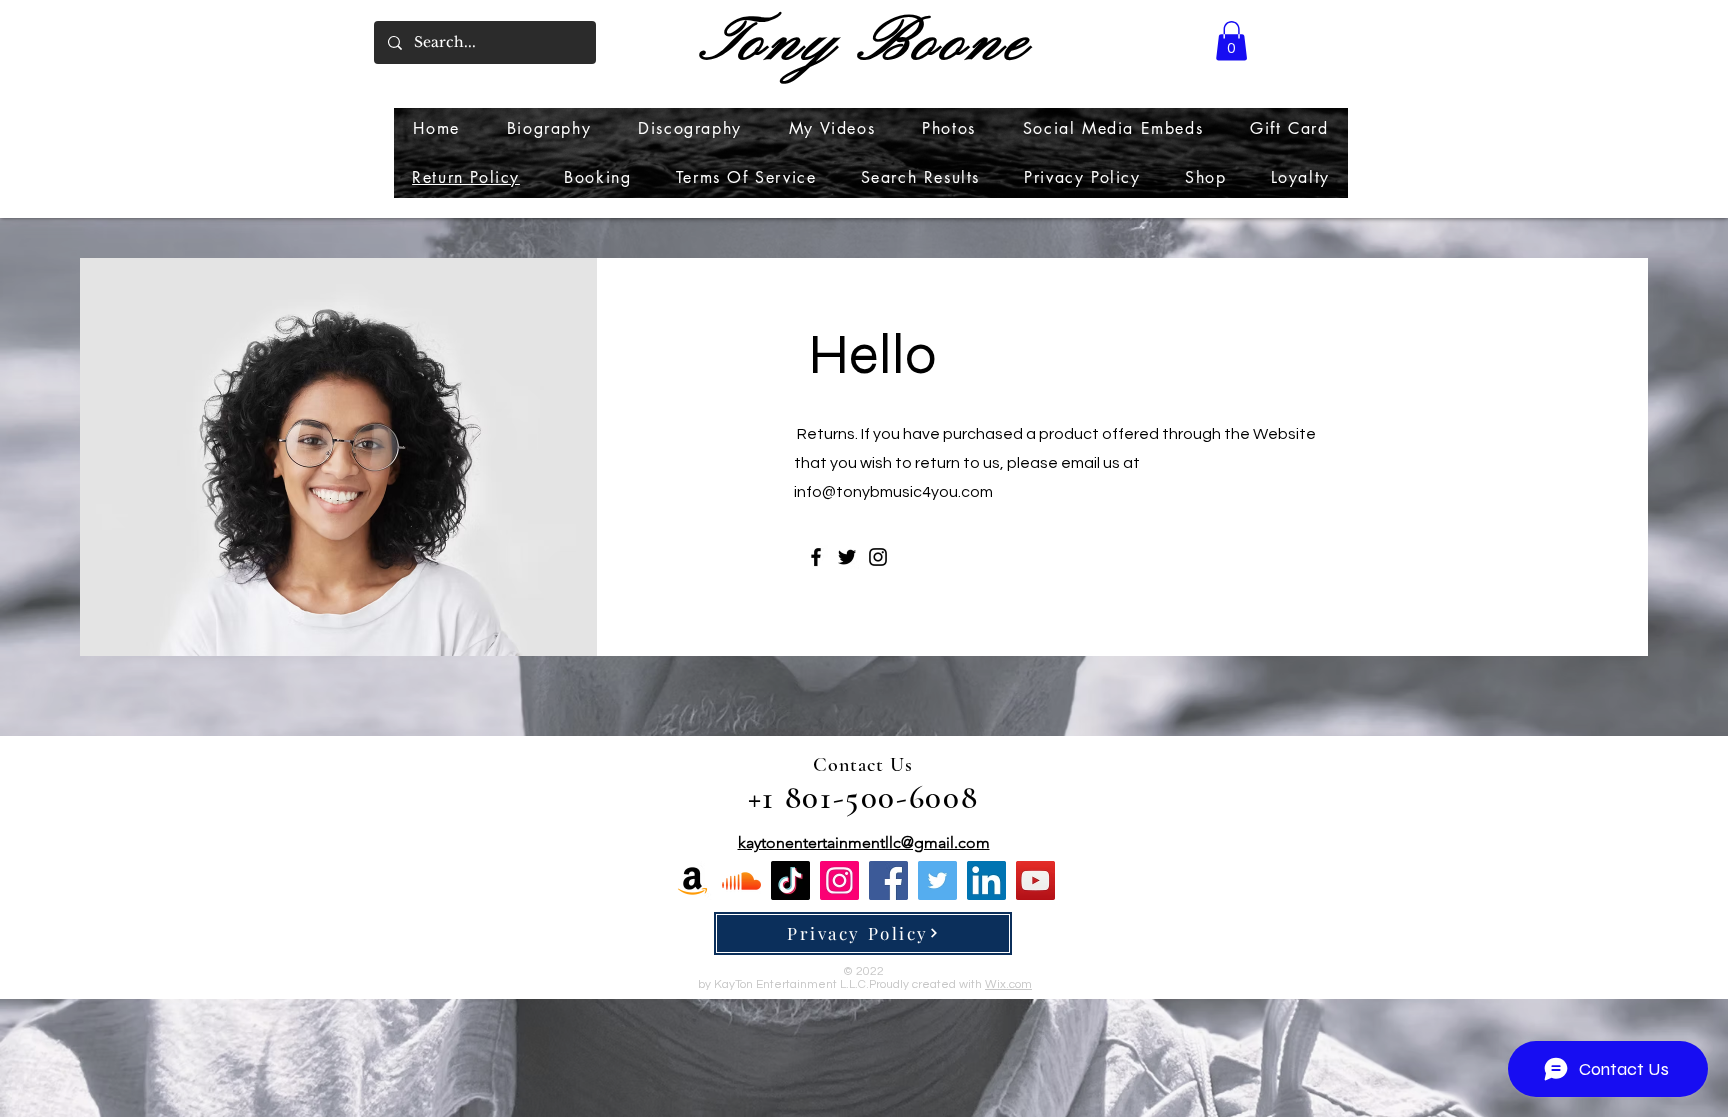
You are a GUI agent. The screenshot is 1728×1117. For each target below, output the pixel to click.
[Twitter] (847, 557)
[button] (1231, 40)
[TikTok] (790, 880)
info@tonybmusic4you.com (893, 492)
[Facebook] (816, 557)
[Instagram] (878, 557)
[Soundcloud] (741, 880)
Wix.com (1008, 984)
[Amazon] (692, 880)
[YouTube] (1035, 880)
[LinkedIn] (986, 880)
